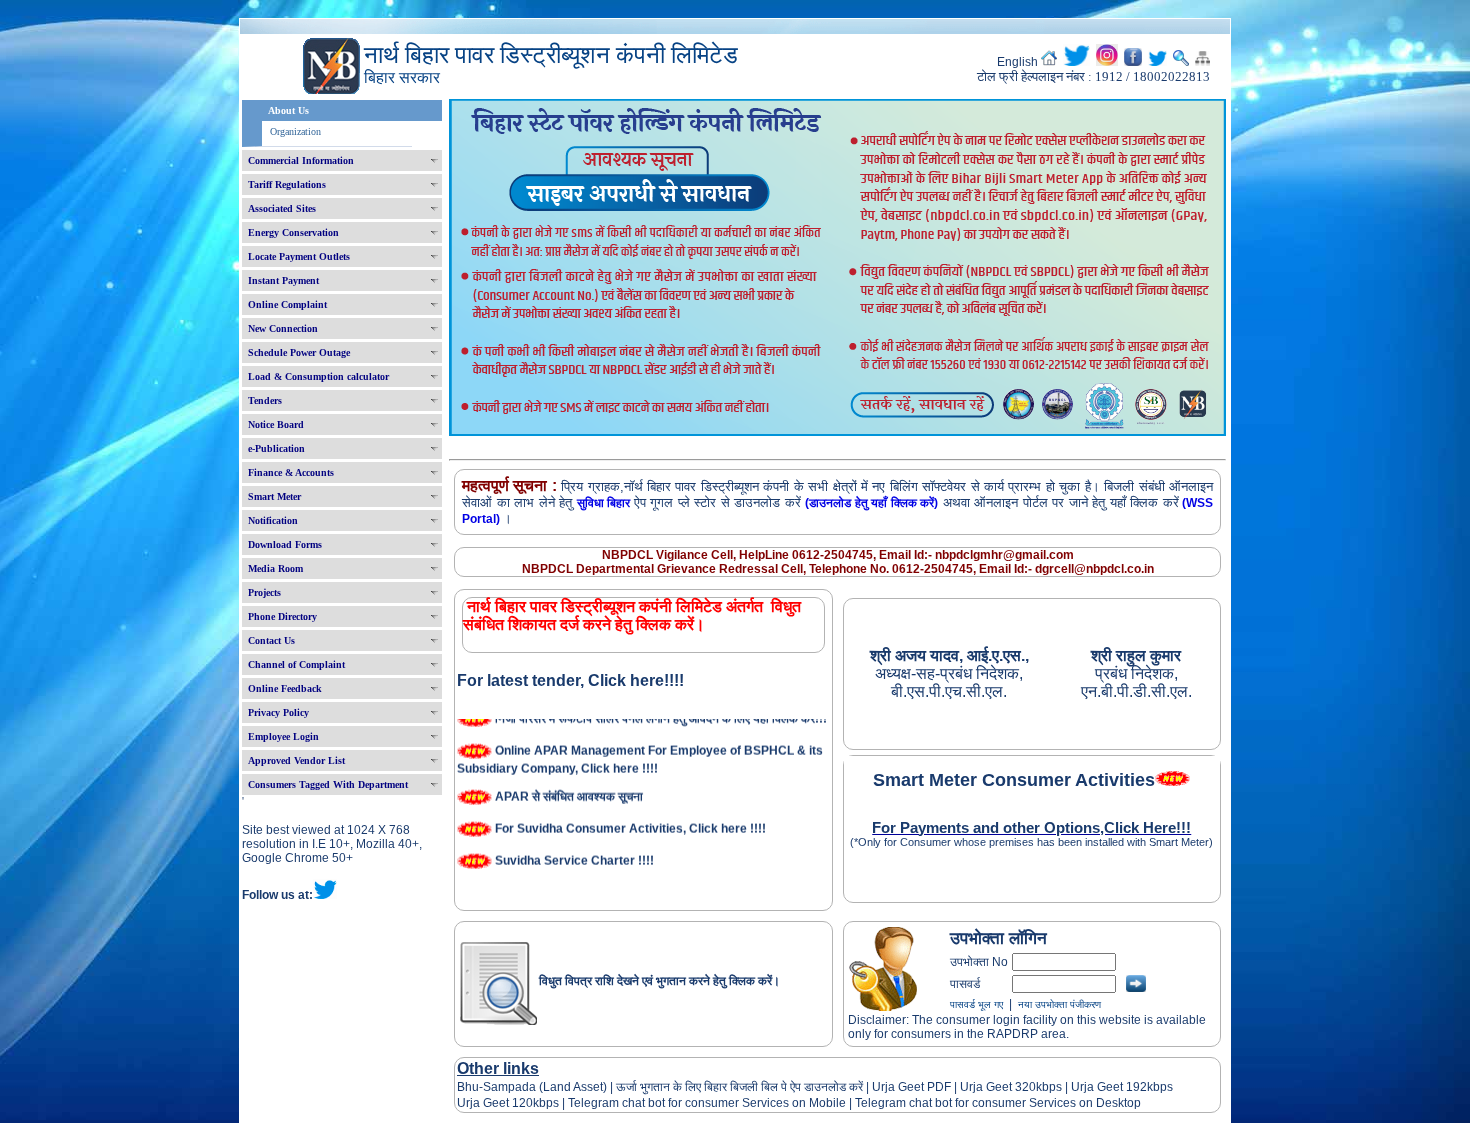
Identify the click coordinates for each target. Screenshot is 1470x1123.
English (1017, 62)
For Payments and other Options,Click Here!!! (1031, 828)
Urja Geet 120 (495, 1103)
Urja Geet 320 (998, 1087)
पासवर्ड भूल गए (976, 1004)
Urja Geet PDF (911, 1087)
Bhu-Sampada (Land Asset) (532, 1087)
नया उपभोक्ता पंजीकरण (1059, 1004)
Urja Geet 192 (1107, 1087)
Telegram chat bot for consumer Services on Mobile (707, 1103)
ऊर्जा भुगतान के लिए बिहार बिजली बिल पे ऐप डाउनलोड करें (739, 1087)
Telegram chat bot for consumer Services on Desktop (998, 1103)
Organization (295, 131)
